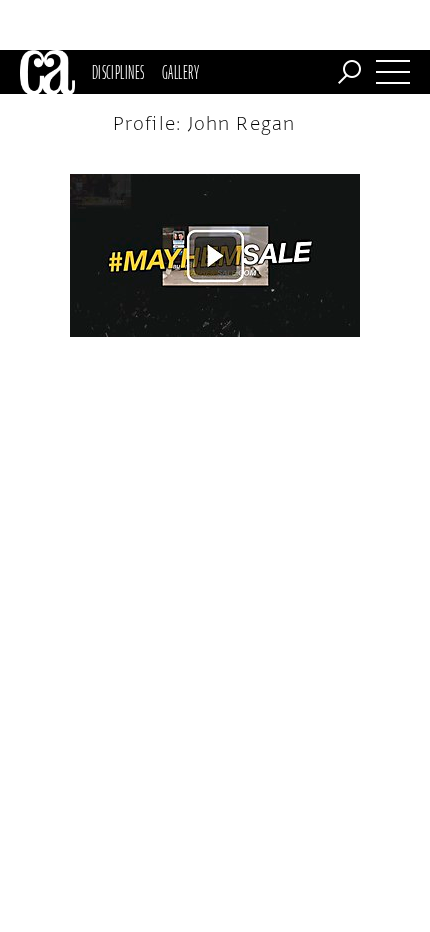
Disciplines (118, 72)
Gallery (180, 72)
